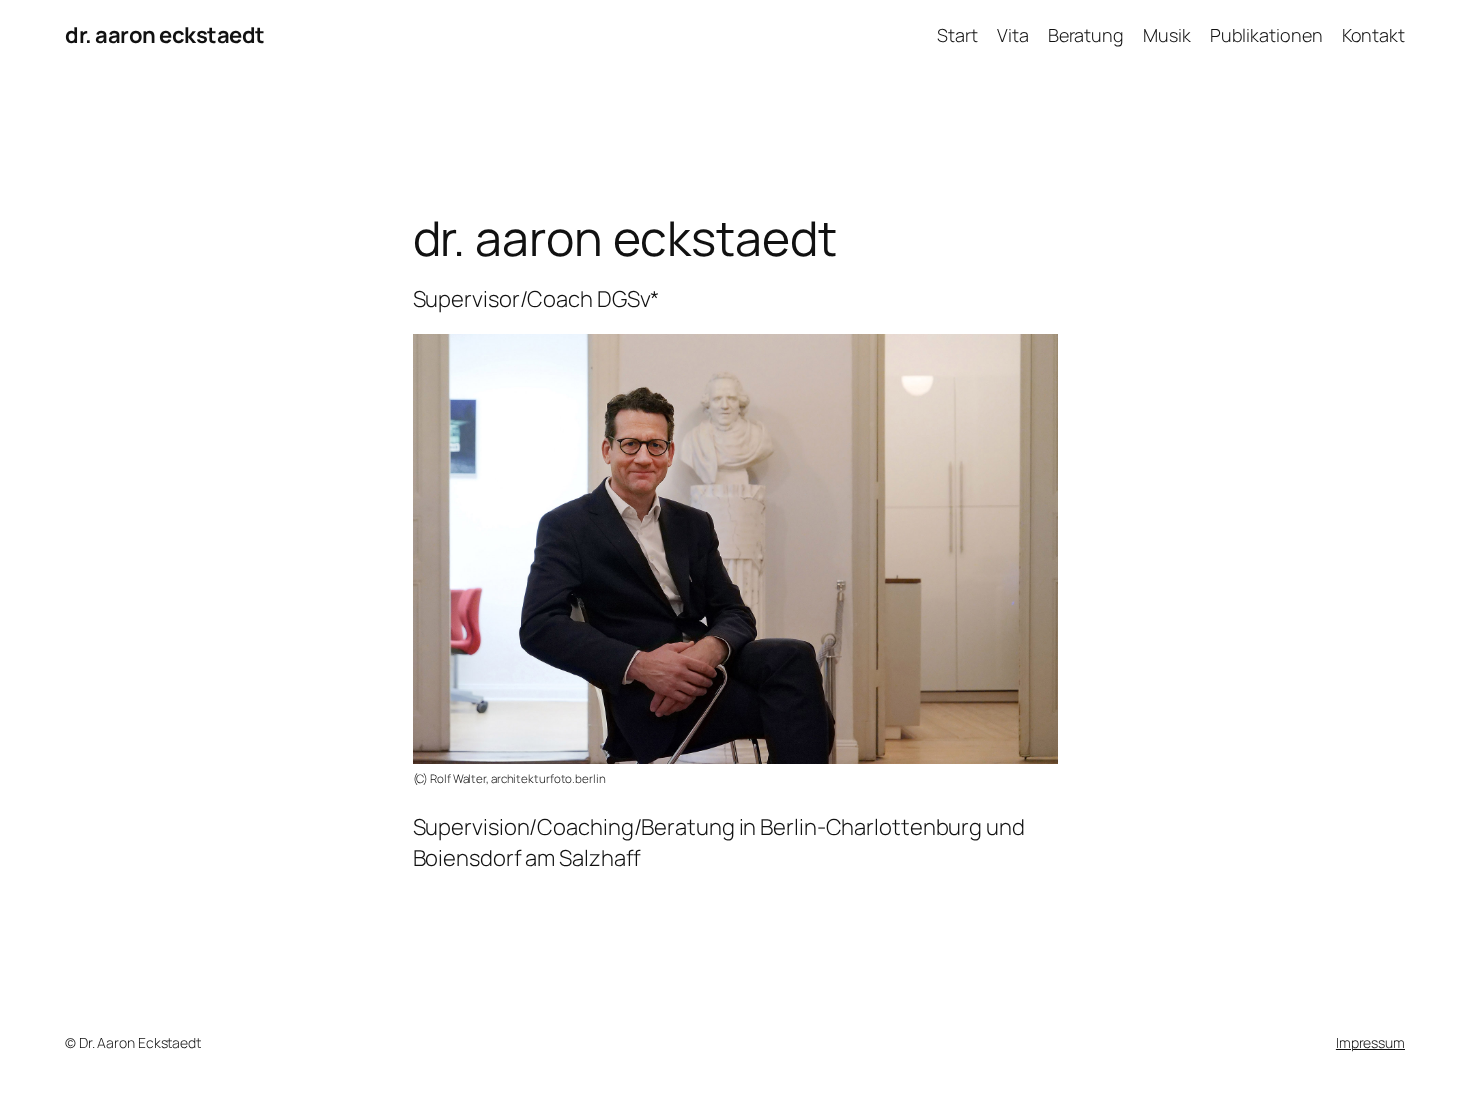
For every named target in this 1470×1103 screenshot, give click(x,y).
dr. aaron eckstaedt (165, 35)
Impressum (1370, 1042)
